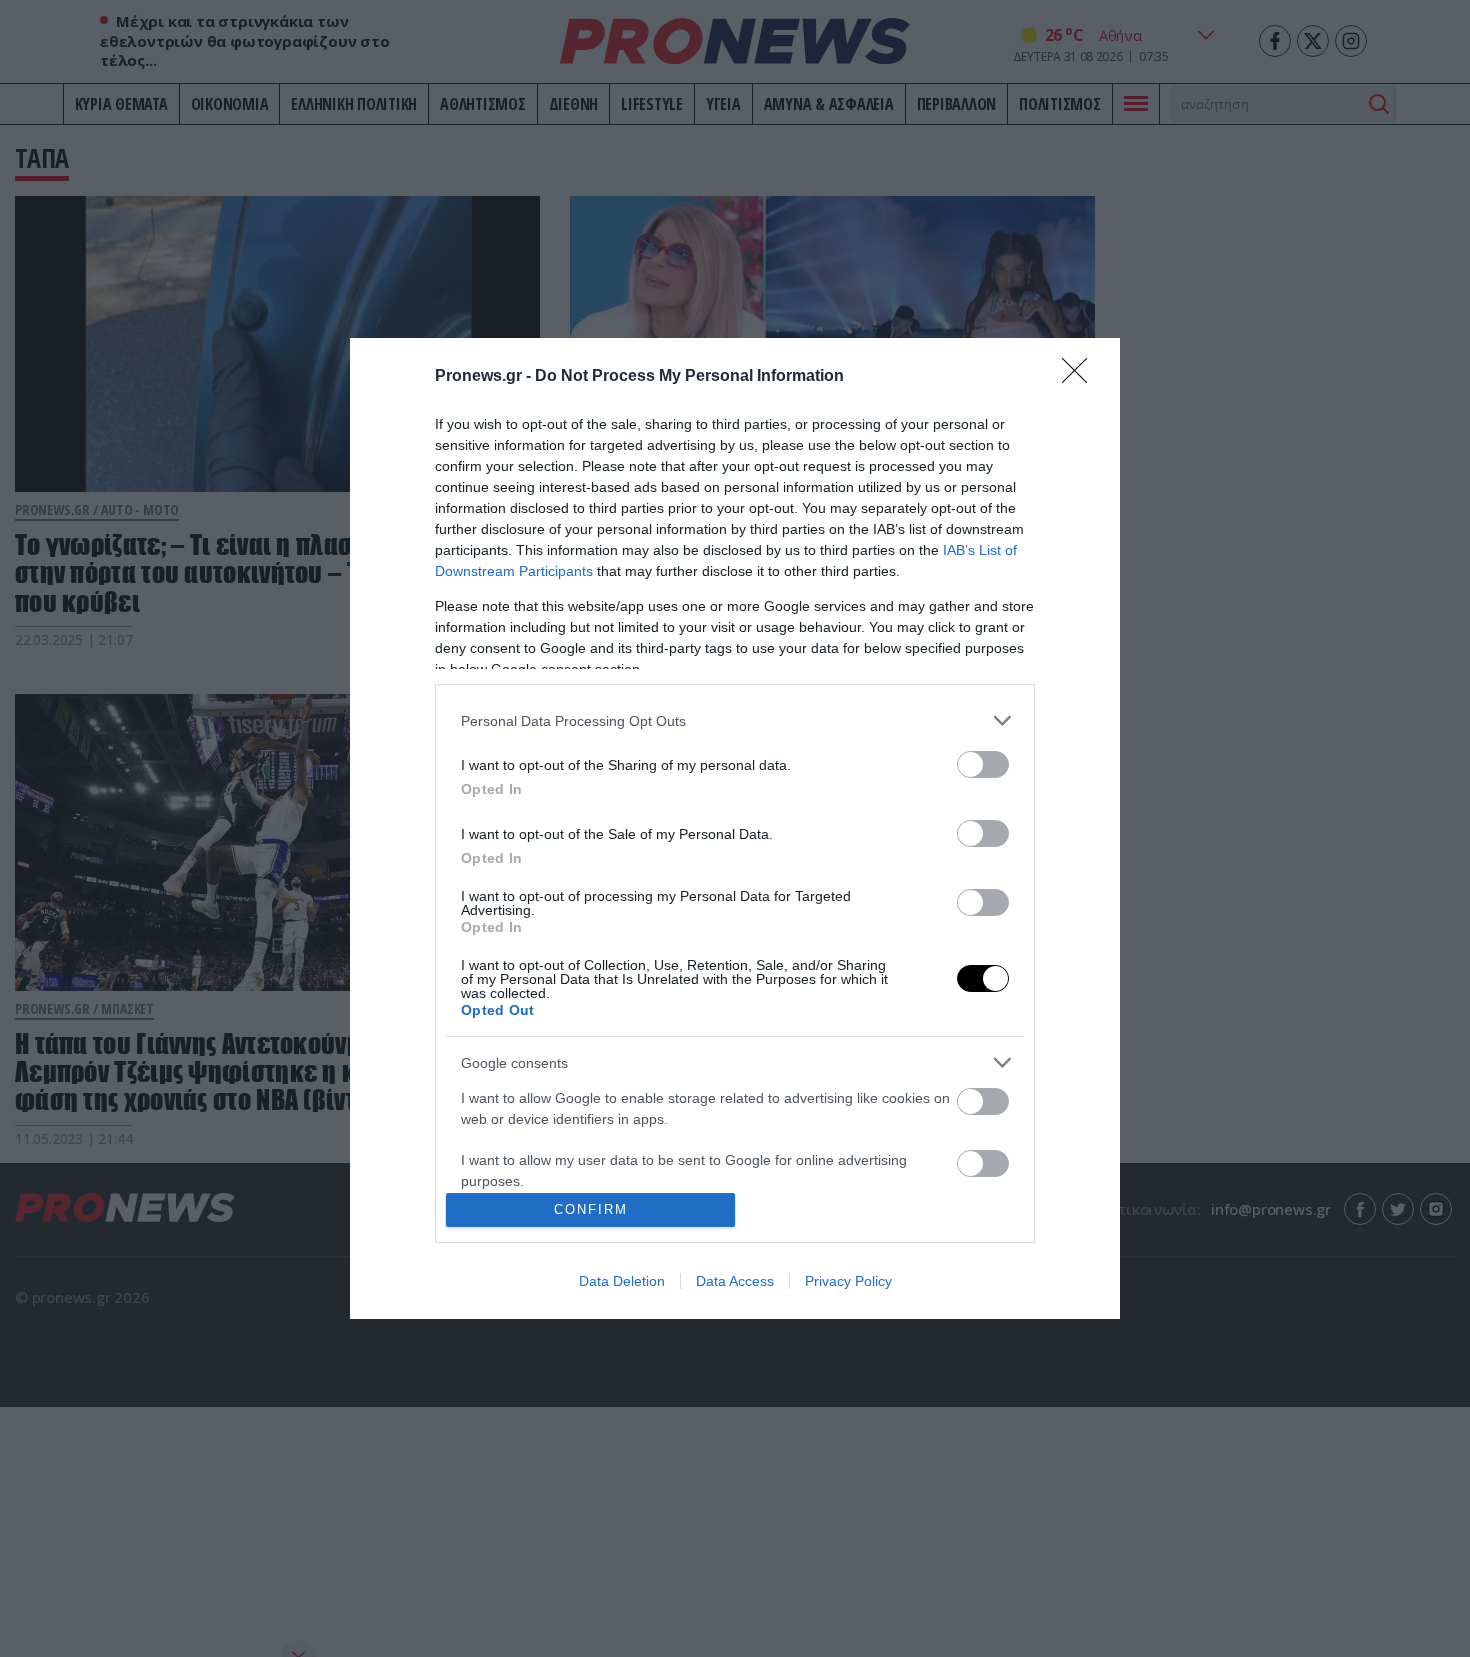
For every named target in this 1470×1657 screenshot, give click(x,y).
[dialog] (735, 828)
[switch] (983, 764)
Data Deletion (622, 1281)
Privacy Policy (848, 1281)
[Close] (1081, 377)
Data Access (735, 1281)
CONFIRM (591, 1209)
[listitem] (735, 720)
